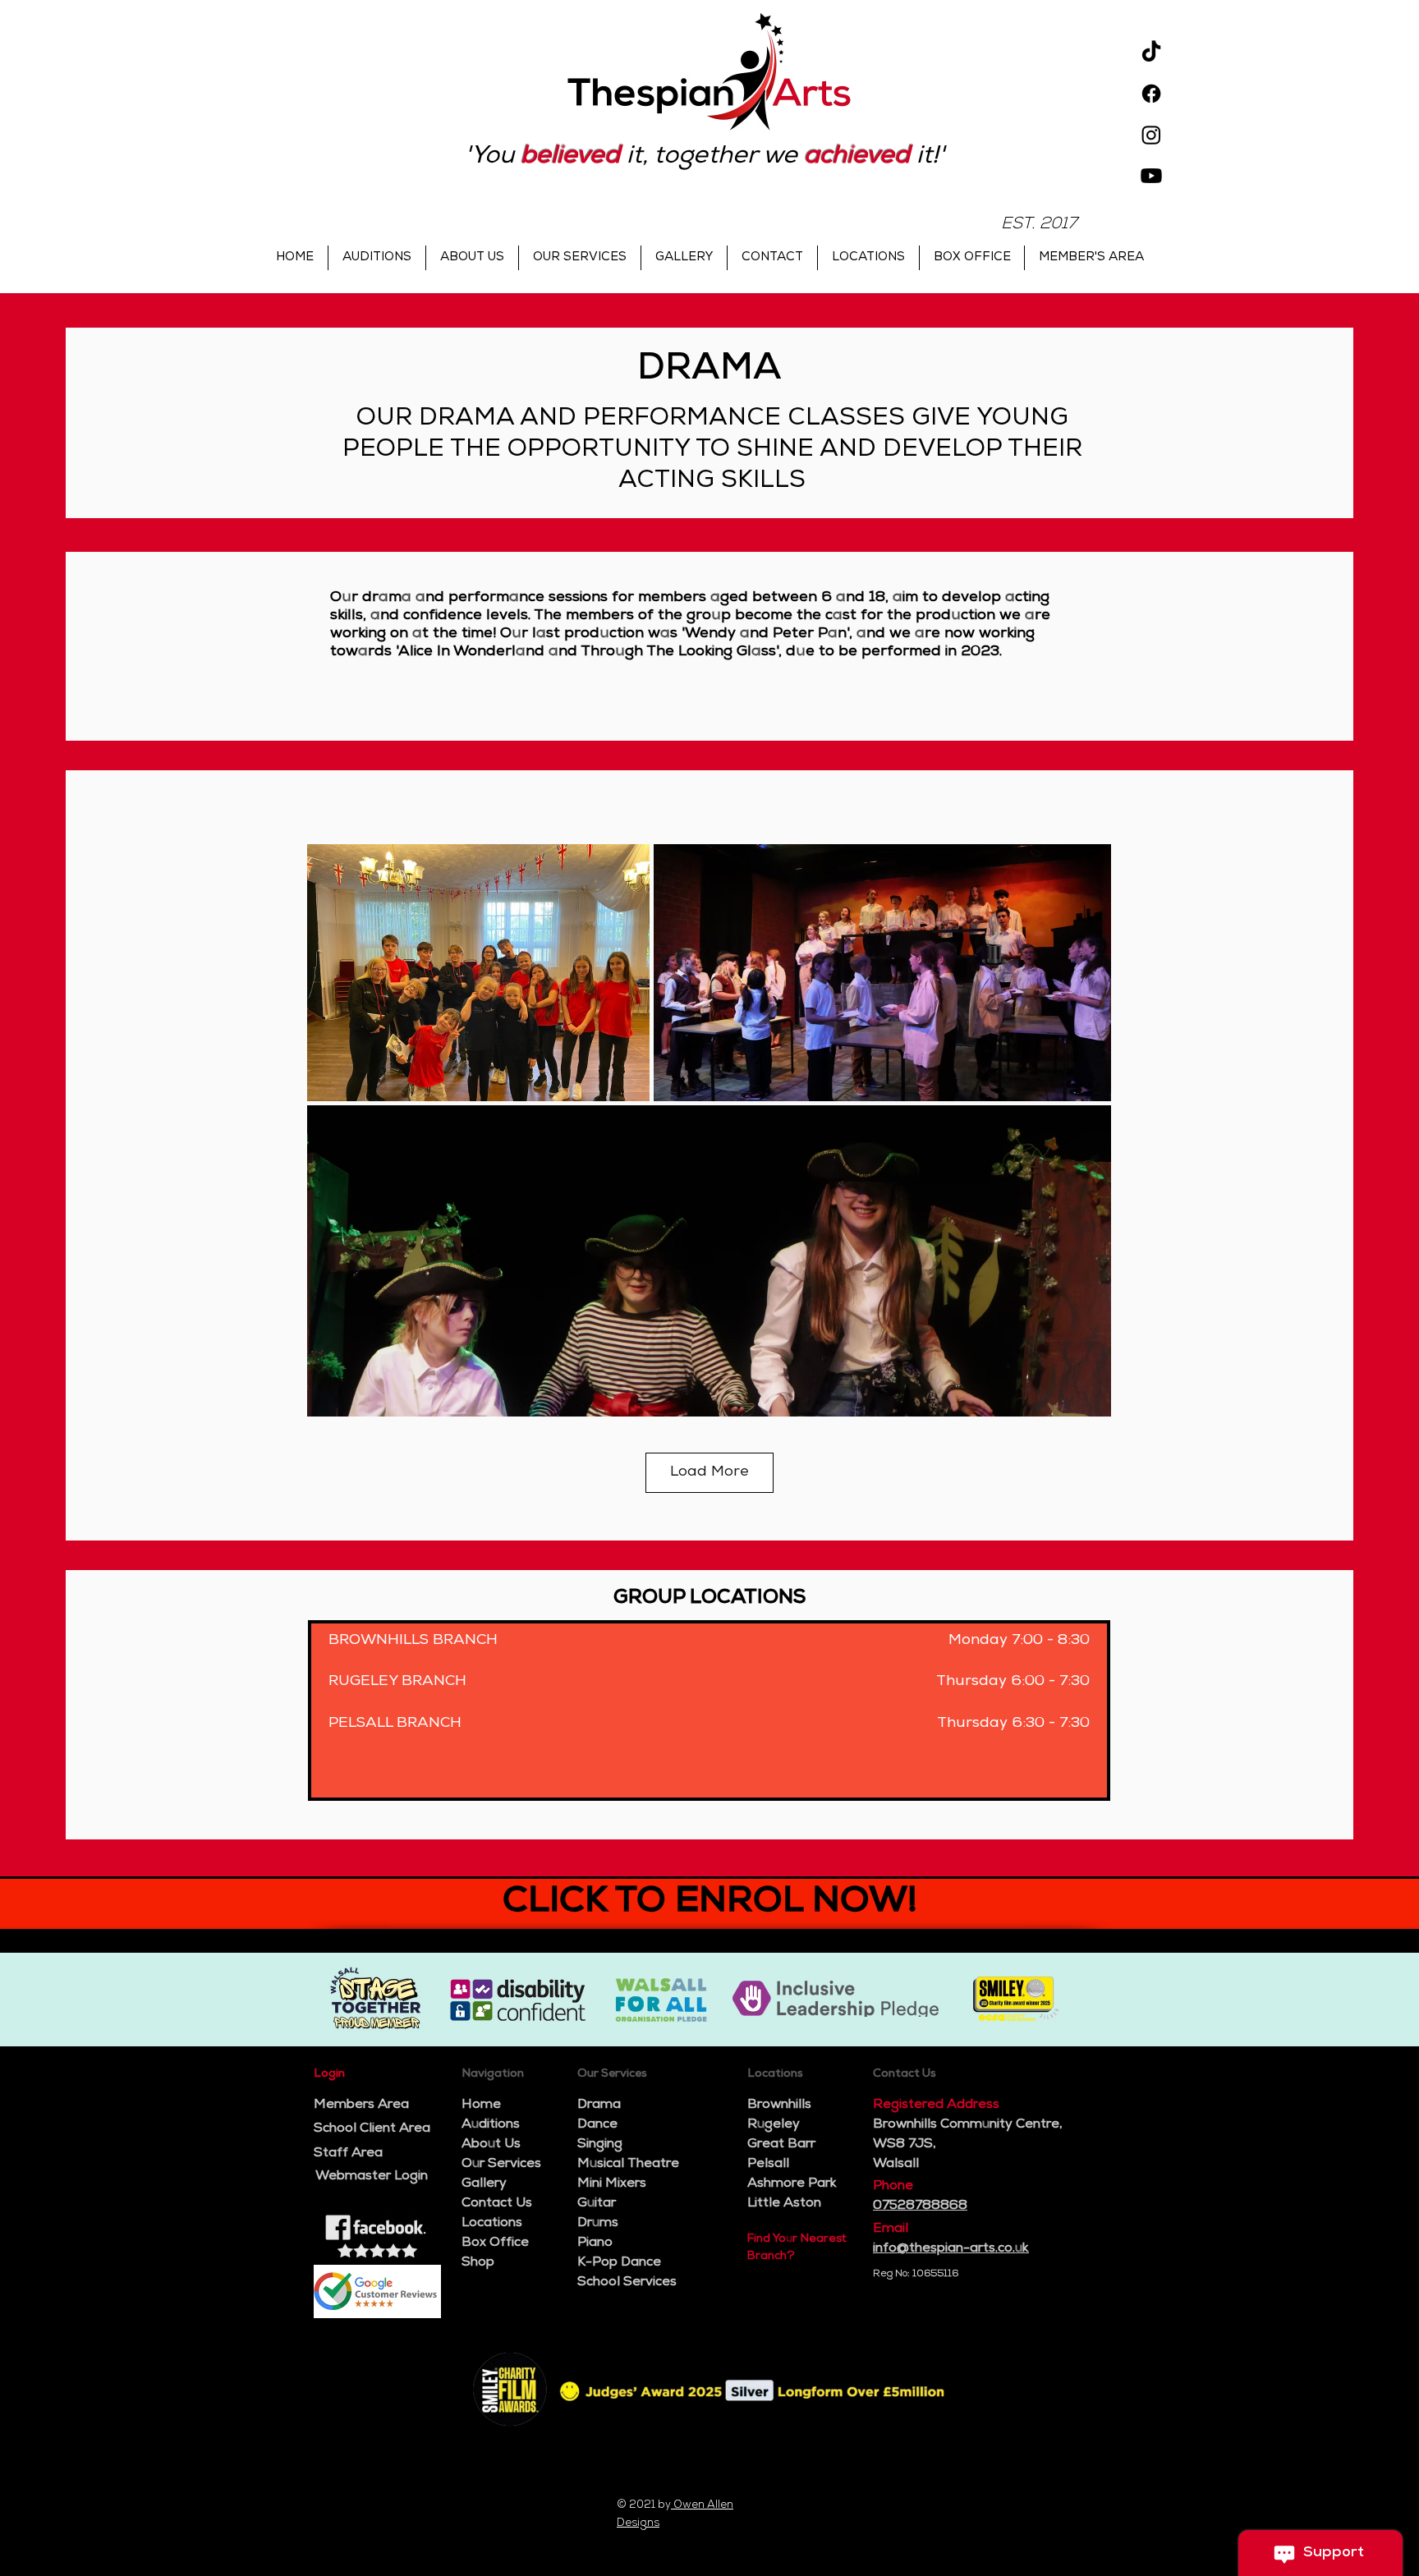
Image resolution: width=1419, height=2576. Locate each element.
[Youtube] (1151, 176)
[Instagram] (1151, 135)
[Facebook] (1151, 94)
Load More (709, 1472)
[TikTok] (1151, 53)
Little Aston (784, 2204)
